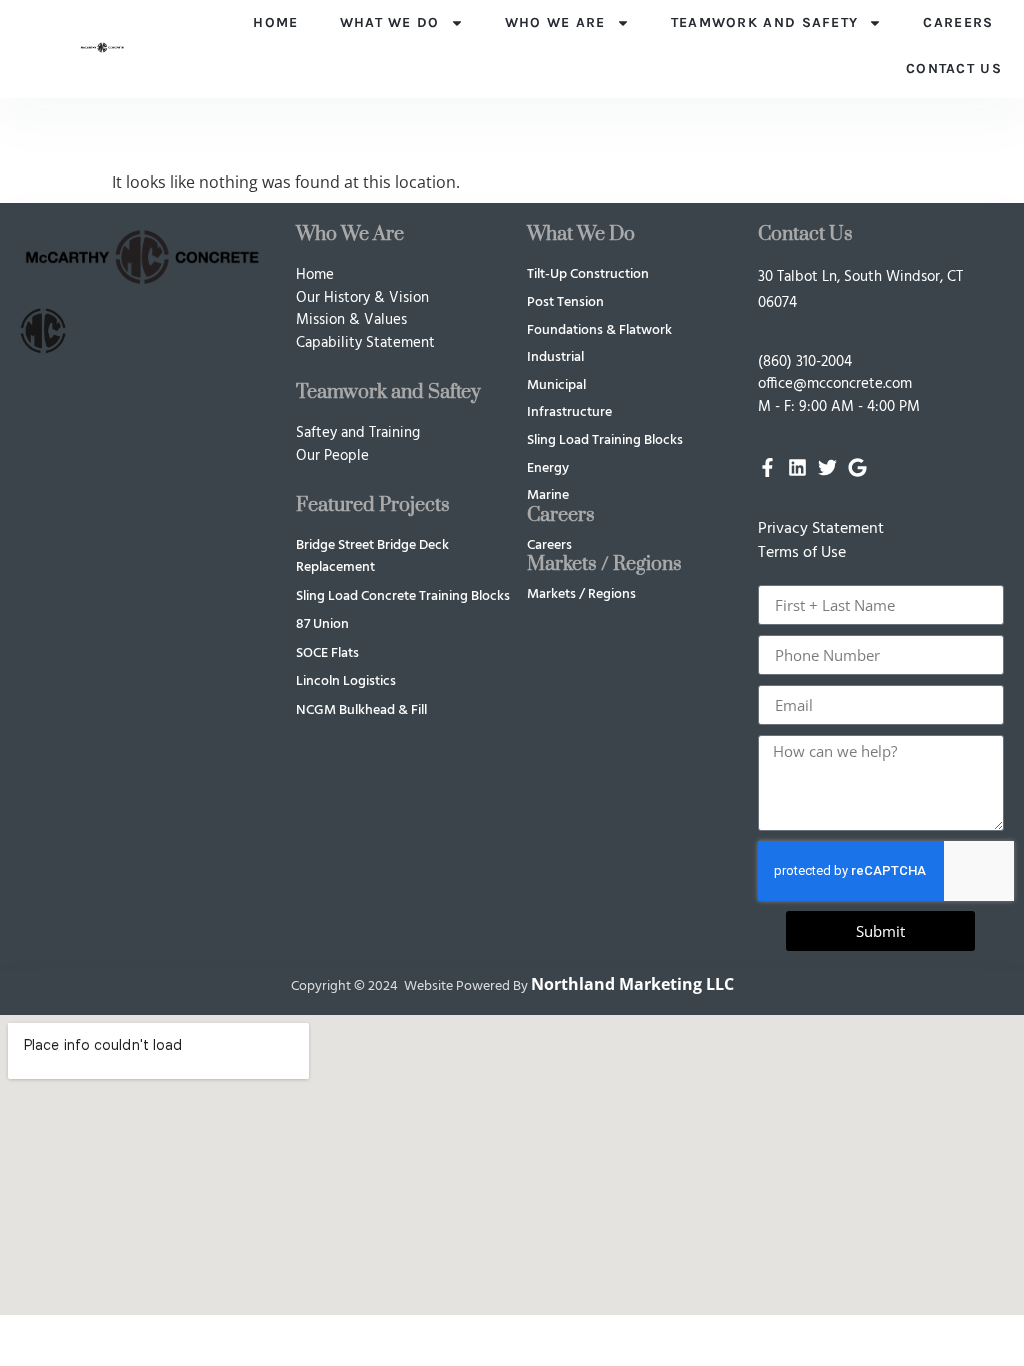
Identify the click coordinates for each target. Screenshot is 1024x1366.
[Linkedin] (797, 467)
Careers (958, 22)
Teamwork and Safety (765, 22)
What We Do (390, 22)
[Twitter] (827, 467)
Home (275, 22)
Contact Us (954, 68)
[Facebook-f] (767, 467)
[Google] (857, 467)
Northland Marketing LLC (632, 984)
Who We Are (555, 22)
